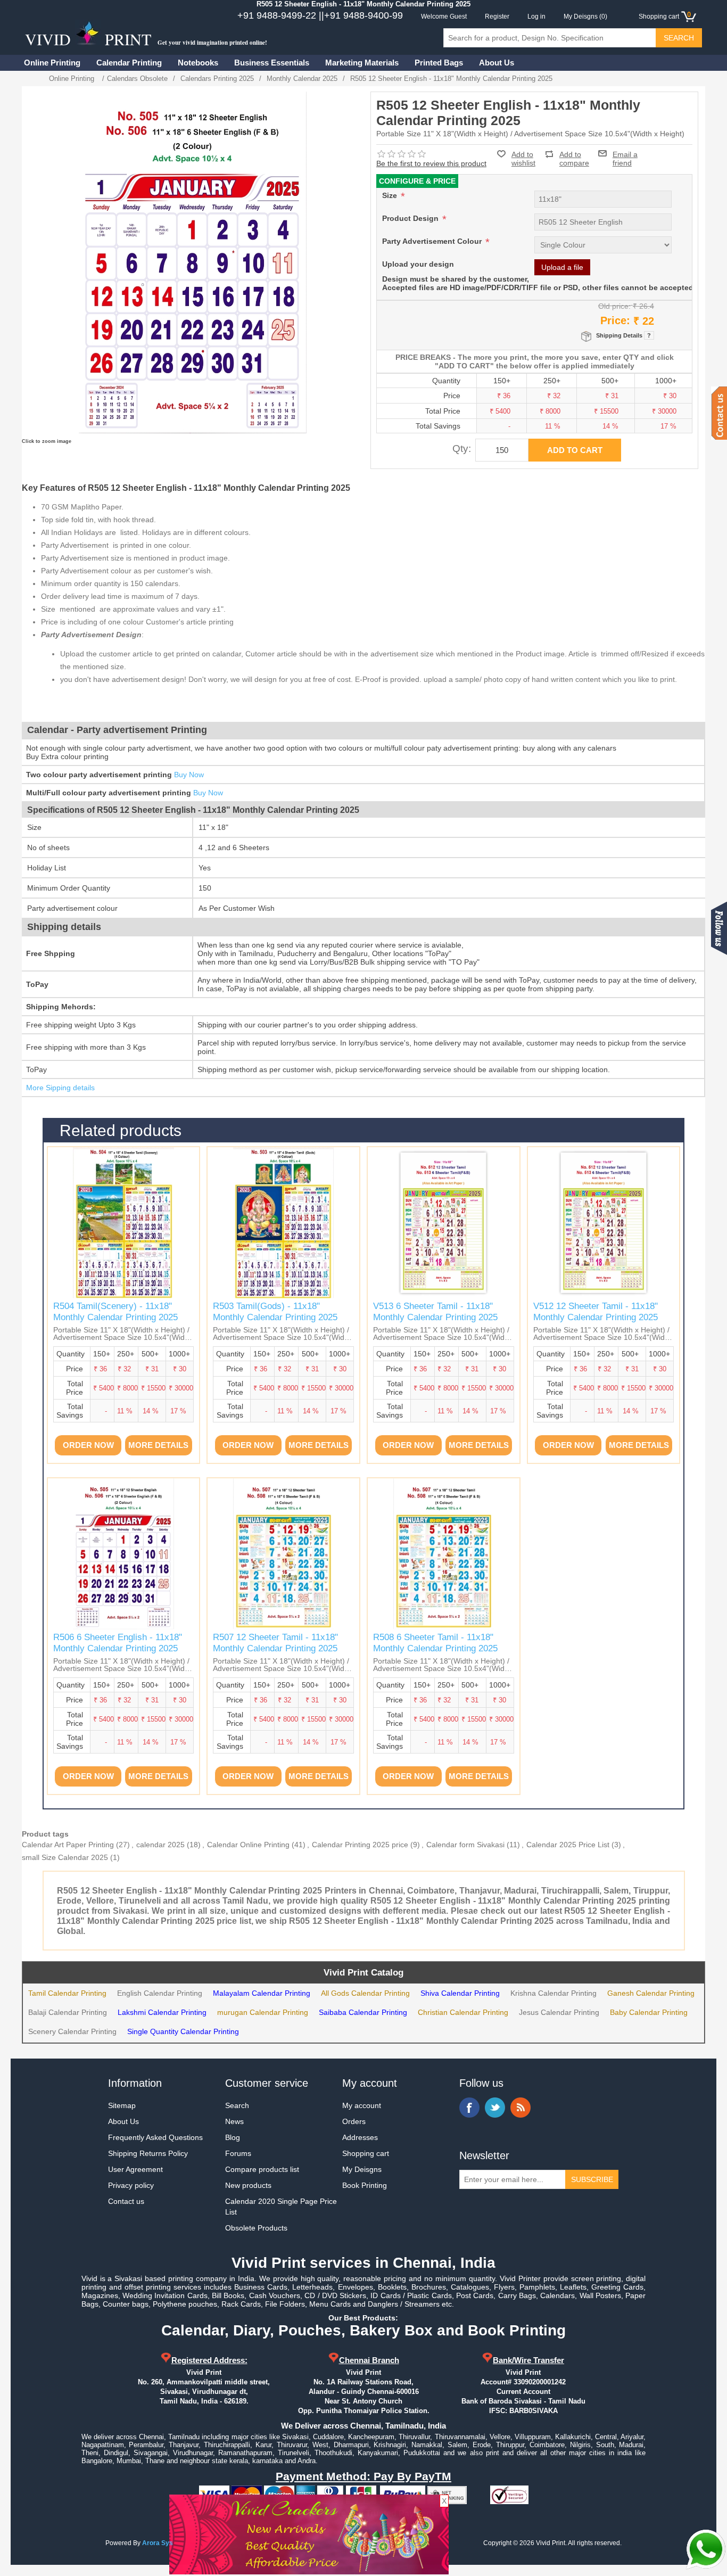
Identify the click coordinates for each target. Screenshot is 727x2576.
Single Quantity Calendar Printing (183, 2031)
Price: (615, 320)
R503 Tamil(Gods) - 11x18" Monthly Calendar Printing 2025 (275, 1311)
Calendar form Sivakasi (465, 1845)
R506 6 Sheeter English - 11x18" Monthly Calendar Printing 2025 (118, 1643)
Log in (536, 17)
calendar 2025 (160, 1845)
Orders (354, 2121)
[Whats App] (706, 2549)
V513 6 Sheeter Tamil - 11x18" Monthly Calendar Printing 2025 (435, 1311)
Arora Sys (158, 2543)
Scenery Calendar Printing (72, 2031)
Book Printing (365, 2185)
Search (237, 2105)
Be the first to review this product (431, 163)
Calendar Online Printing (248, 1845)
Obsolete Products (256, 2228)
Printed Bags (439, 63)
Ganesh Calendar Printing (651, 1993)
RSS (521, 2108)
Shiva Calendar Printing (460, 1993)
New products (248, 2185)
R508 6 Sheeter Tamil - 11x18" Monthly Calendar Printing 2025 (435, 1643)
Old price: (614, 306)
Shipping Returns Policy (148, 2153)
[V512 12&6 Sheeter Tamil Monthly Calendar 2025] (444, 1223)
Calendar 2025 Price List (568, 1845)
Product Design (411, 218)
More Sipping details (60, 1088)
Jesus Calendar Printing (559, 2012)
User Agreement (135, 2169)
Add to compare (574, 154)
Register (497, 17)
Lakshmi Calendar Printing (162, 2012)
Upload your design (418, 264)
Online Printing (52, 63)
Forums (238, 2153)
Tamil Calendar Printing (67, 1993)
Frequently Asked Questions (155, 2137)
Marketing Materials (362, 63)
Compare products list (262, 2169)
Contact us (126, 2201)
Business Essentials (272, 63)
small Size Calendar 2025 (65, 1857)
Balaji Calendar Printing (68, 2012)
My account (362, 2105)
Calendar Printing (129, 63)
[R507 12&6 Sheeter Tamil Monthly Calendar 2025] (283, 1554)
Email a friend (625, 153)
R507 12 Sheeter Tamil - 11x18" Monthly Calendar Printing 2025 (275, 1643)
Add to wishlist (523, 159)
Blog (233, 2137)
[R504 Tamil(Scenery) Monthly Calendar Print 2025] (124, 1223)
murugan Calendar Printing (263, 2012)
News (234, 2121)
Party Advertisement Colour (433, 241)
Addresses (360, 2137)
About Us (497, 63)
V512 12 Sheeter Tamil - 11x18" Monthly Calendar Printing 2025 (596, 1311)
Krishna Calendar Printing (553, 1993)
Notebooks (198, 63)
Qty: (462, 448)
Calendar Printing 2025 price (360, 1845)
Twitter (495, 2108)
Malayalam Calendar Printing (262, 1993)
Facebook (469, 2108)
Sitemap (122, 2105)
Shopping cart (366, 2153)
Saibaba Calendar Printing (363, 2012)
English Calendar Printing (160, 1993)
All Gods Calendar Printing (365, 1993)
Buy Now (189, 775)
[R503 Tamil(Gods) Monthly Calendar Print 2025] (283, 1223)
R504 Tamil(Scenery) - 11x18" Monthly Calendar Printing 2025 (115, 1311)
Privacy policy (131, 2185)
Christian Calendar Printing (463, 2012)
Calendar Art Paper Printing (68, 1845)
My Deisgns (362, 2169)
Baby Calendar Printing (649, 2012)
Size (391, 195)
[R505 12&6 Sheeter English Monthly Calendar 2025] (124, 1554)
